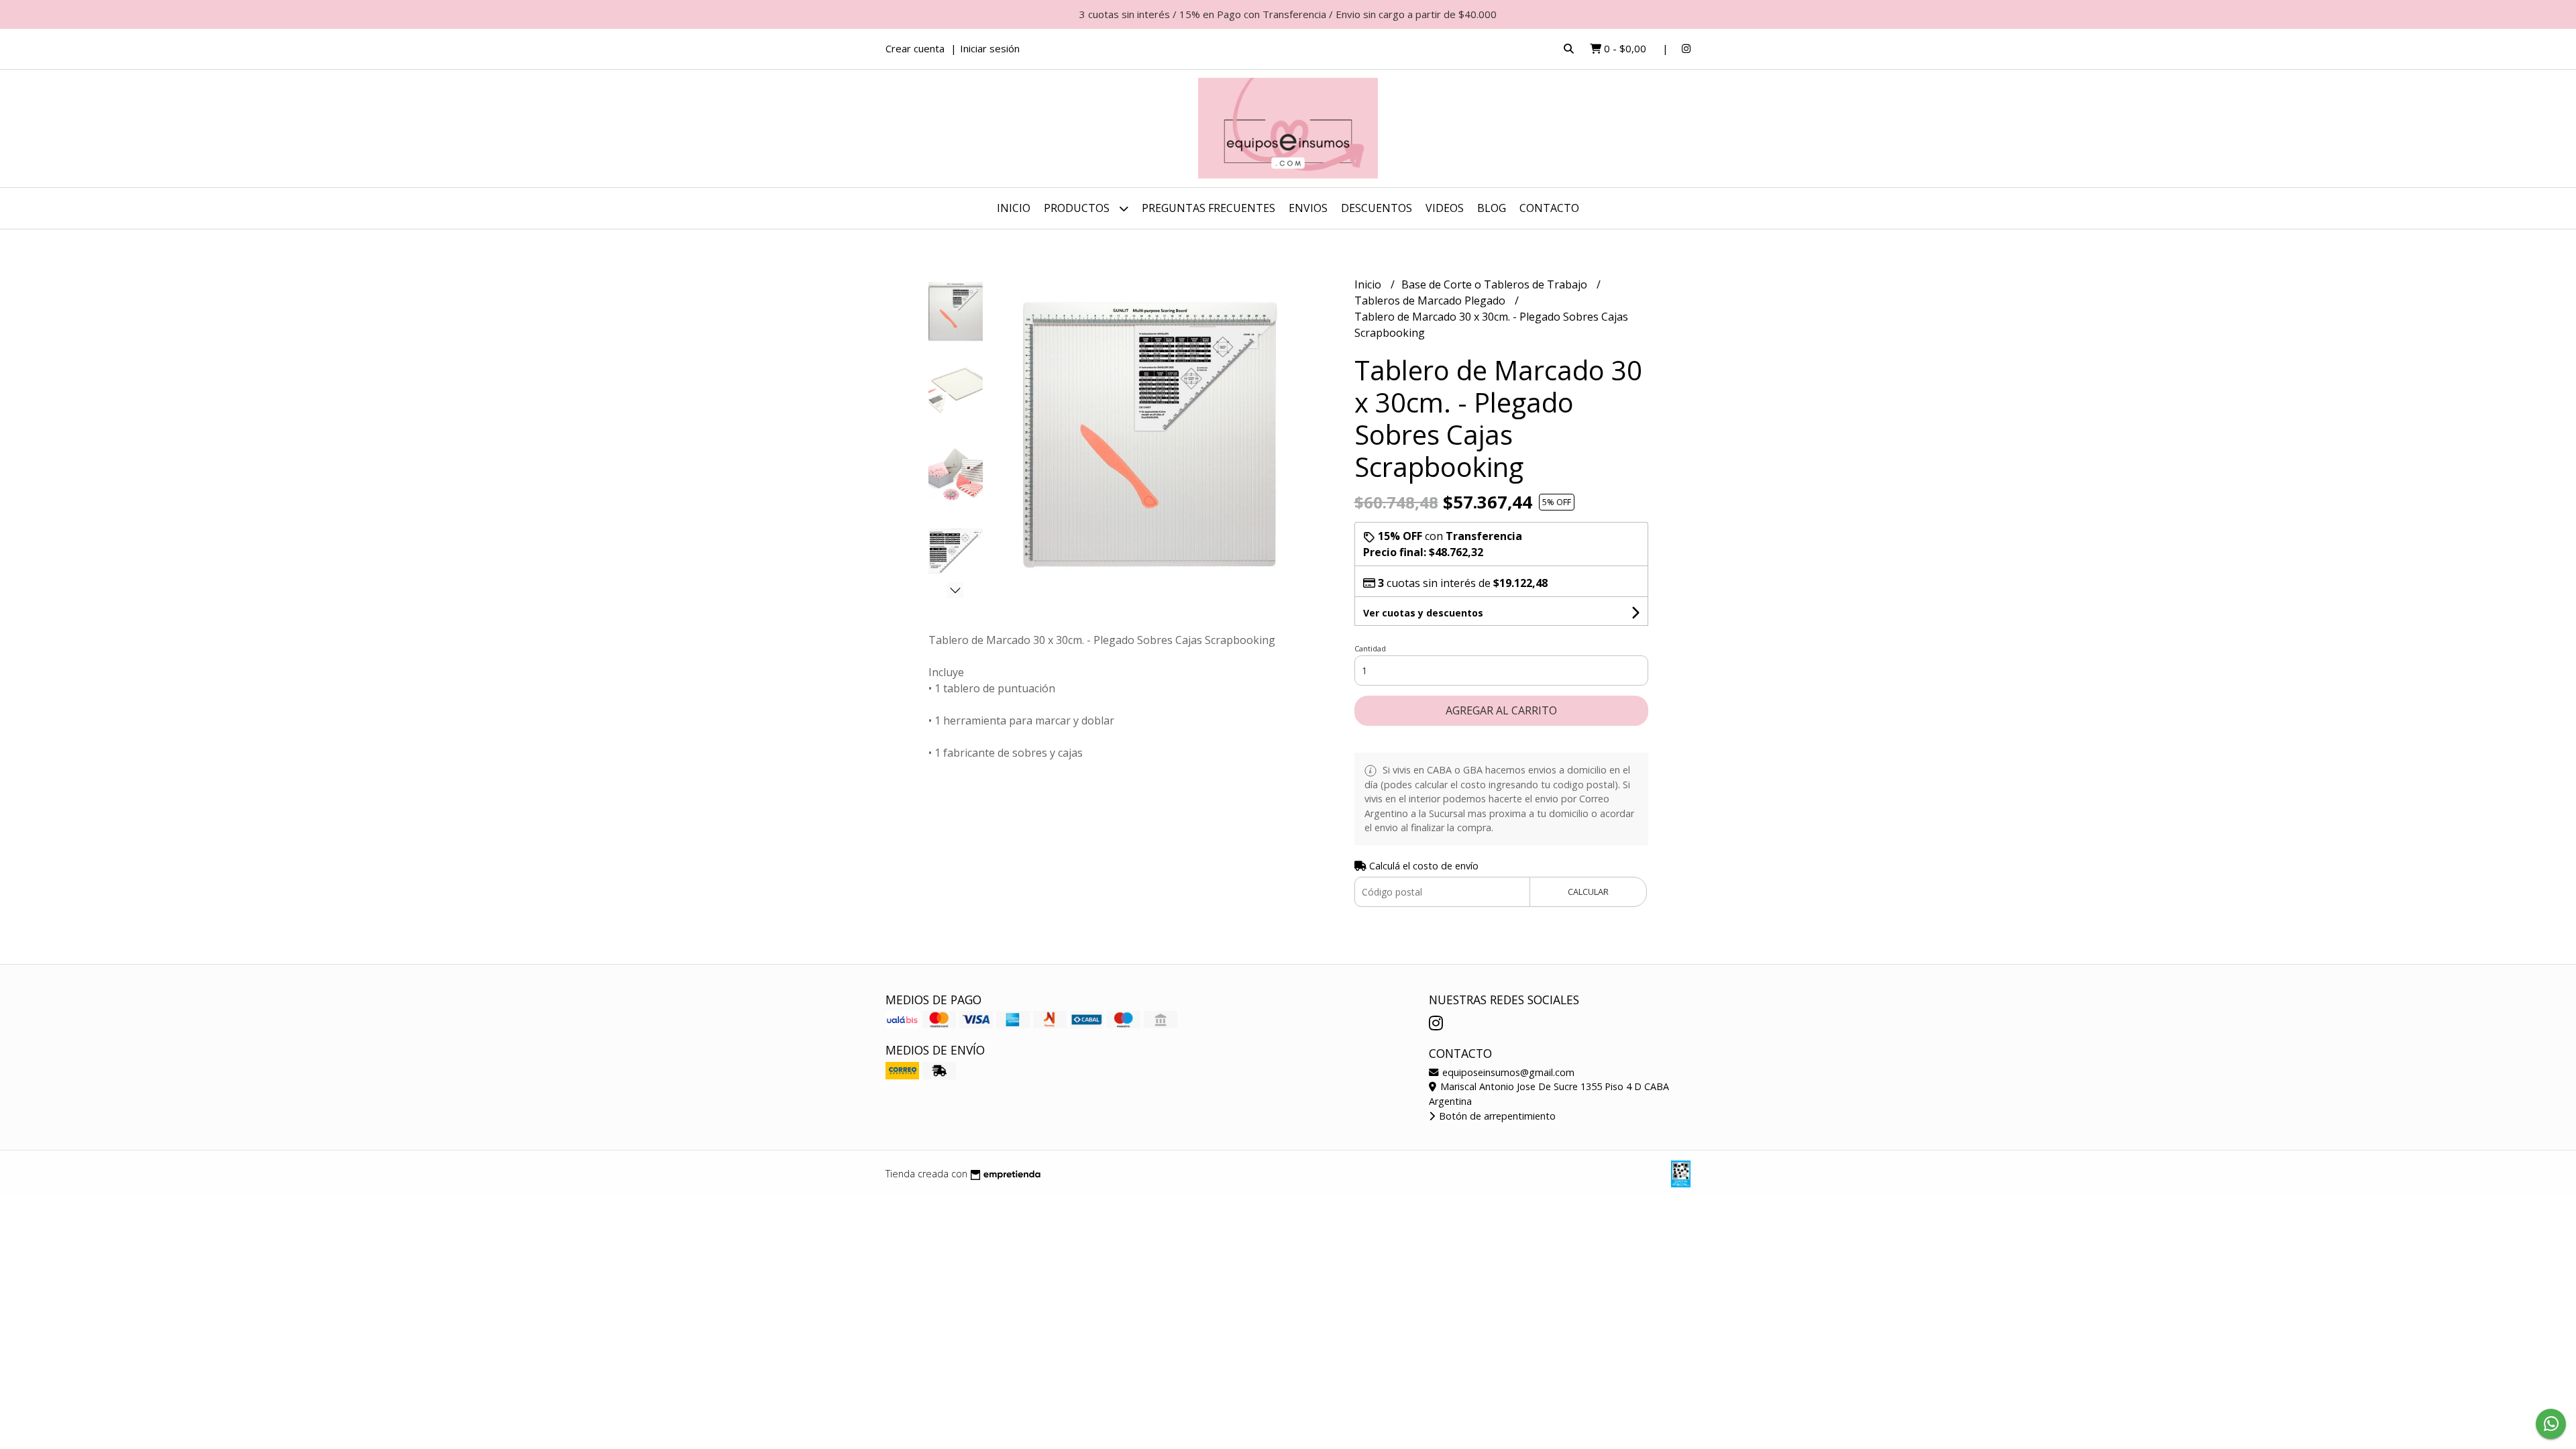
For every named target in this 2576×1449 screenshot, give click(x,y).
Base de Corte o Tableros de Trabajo (1496, 284)
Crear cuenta (915, 48)
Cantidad (1370, 648)
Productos (1078, 208)
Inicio (1014, 208)
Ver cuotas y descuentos (1423, 613)
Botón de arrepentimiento (1496, 1116)
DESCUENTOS (1377, 208)
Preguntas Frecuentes (1209, 208)
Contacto (1549, 208)
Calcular (1588, 892)
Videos (1445, 208)
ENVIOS (1308, 208)
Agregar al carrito (1501, 710)
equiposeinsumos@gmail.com (1507, 1072)
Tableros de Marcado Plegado (1431, 301)
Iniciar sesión (990, 48)
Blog (1492, 208)
